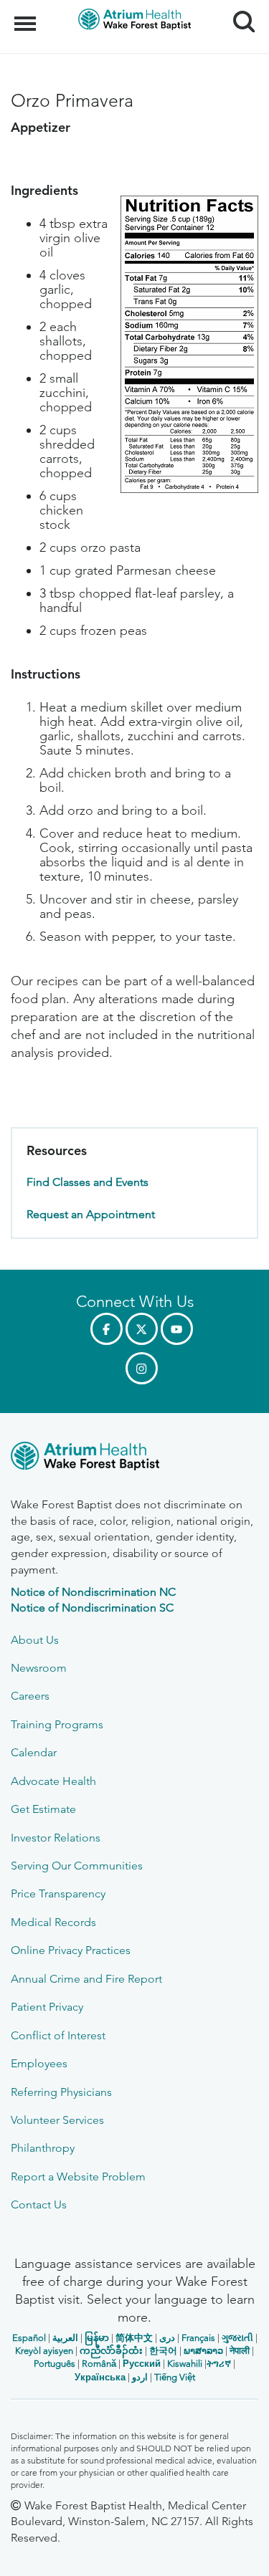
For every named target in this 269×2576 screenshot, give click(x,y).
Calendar (34, 1752)
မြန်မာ (97, 2338)
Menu (27, 16)
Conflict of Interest (58, 2035)
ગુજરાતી (237, 2338)
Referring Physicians (61, 2092)
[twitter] (142, 1329)
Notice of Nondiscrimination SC (92, 1608)
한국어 (163, 2351)
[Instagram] (142, 1368)
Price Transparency (58, 1893)
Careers (30, 1696)
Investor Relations (56, 1838)
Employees (39, 2063)
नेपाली (240, 2351)
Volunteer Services (57, 2120)
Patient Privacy (47, 2007)
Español (29, 2338)
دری (167, 2338)
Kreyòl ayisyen (44, 2351)
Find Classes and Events (88, 1182)
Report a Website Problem (78, 2177)
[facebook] (107, 1329)
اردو (140, 2377)
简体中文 (134, 2338)
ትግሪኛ (219, 2364)
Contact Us (39, 2204)
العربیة (65, 2338)
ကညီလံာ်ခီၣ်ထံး (111, 2351)
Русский (142, 2364)
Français (198, 2338)
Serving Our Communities (77, 1866)
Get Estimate (43, 1809)
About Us (35, 1640)
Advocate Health (53, 1781)
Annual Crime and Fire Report (86, 1979)
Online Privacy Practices (71, 1950)
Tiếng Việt (175, 2377)
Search (239, 9)
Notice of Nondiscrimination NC (93, 1592)
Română (99, 2364)
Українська (100, 2377)
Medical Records (53, 1922)
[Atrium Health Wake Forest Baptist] (134, 1459)
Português (55, 2364)
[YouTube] (177, 1329)
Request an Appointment (91, 1214)
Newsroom (39, 1668)
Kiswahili (185, 2364)
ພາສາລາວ (203, 2351)
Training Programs (57, 1724)
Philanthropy (43, 2148)
